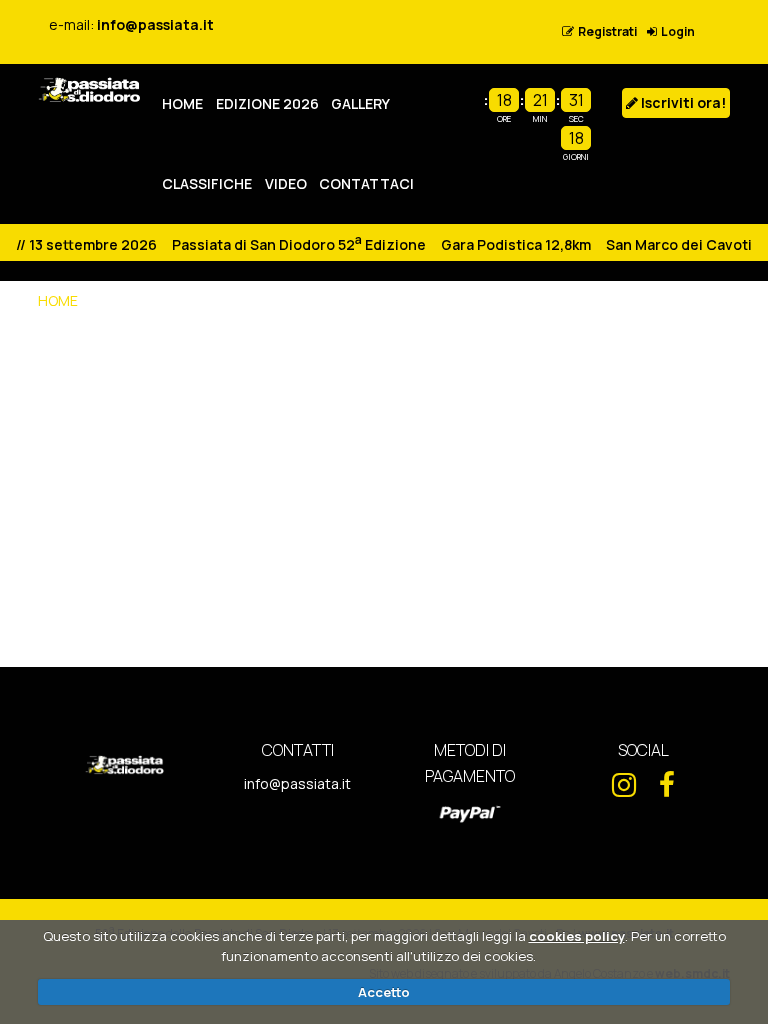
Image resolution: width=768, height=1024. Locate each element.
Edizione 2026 (267, 103)
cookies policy (577, 936)
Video (286, 183)
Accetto (384, 992)
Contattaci (366, 183)
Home (182, 103)
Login (676, 31)
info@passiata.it (155, 24)
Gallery (360, 103)
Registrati (605, 31)
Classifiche (207, 183)
